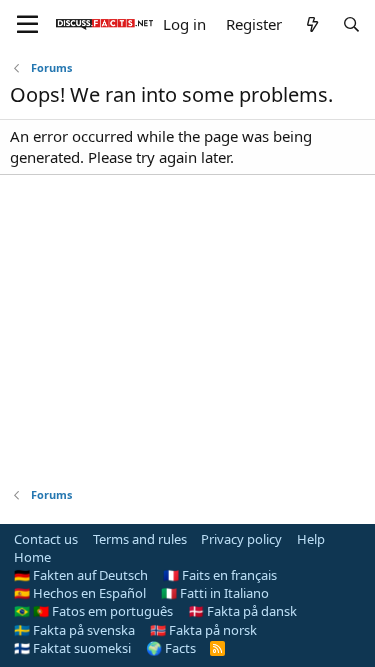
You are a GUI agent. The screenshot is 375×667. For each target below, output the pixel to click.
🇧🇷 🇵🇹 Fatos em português (93, 611)
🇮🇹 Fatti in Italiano (215, 593)
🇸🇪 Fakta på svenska (74, 630)
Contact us (46, 539)
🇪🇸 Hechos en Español (80, 593)
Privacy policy (241, 539)
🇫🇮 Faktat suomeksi (72, 648)
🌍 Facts (171, 648)
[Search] (351, 24)
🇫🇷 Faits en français (220, 575)
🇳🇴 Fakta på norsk (203, 630)
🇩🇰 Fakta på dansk (242, 611)
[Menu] (27, 25)
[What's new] (311, 24)
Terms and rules (140, 539)
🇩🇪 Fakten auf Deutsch (81, 575)
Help (311, 539)
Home (32, 557)
